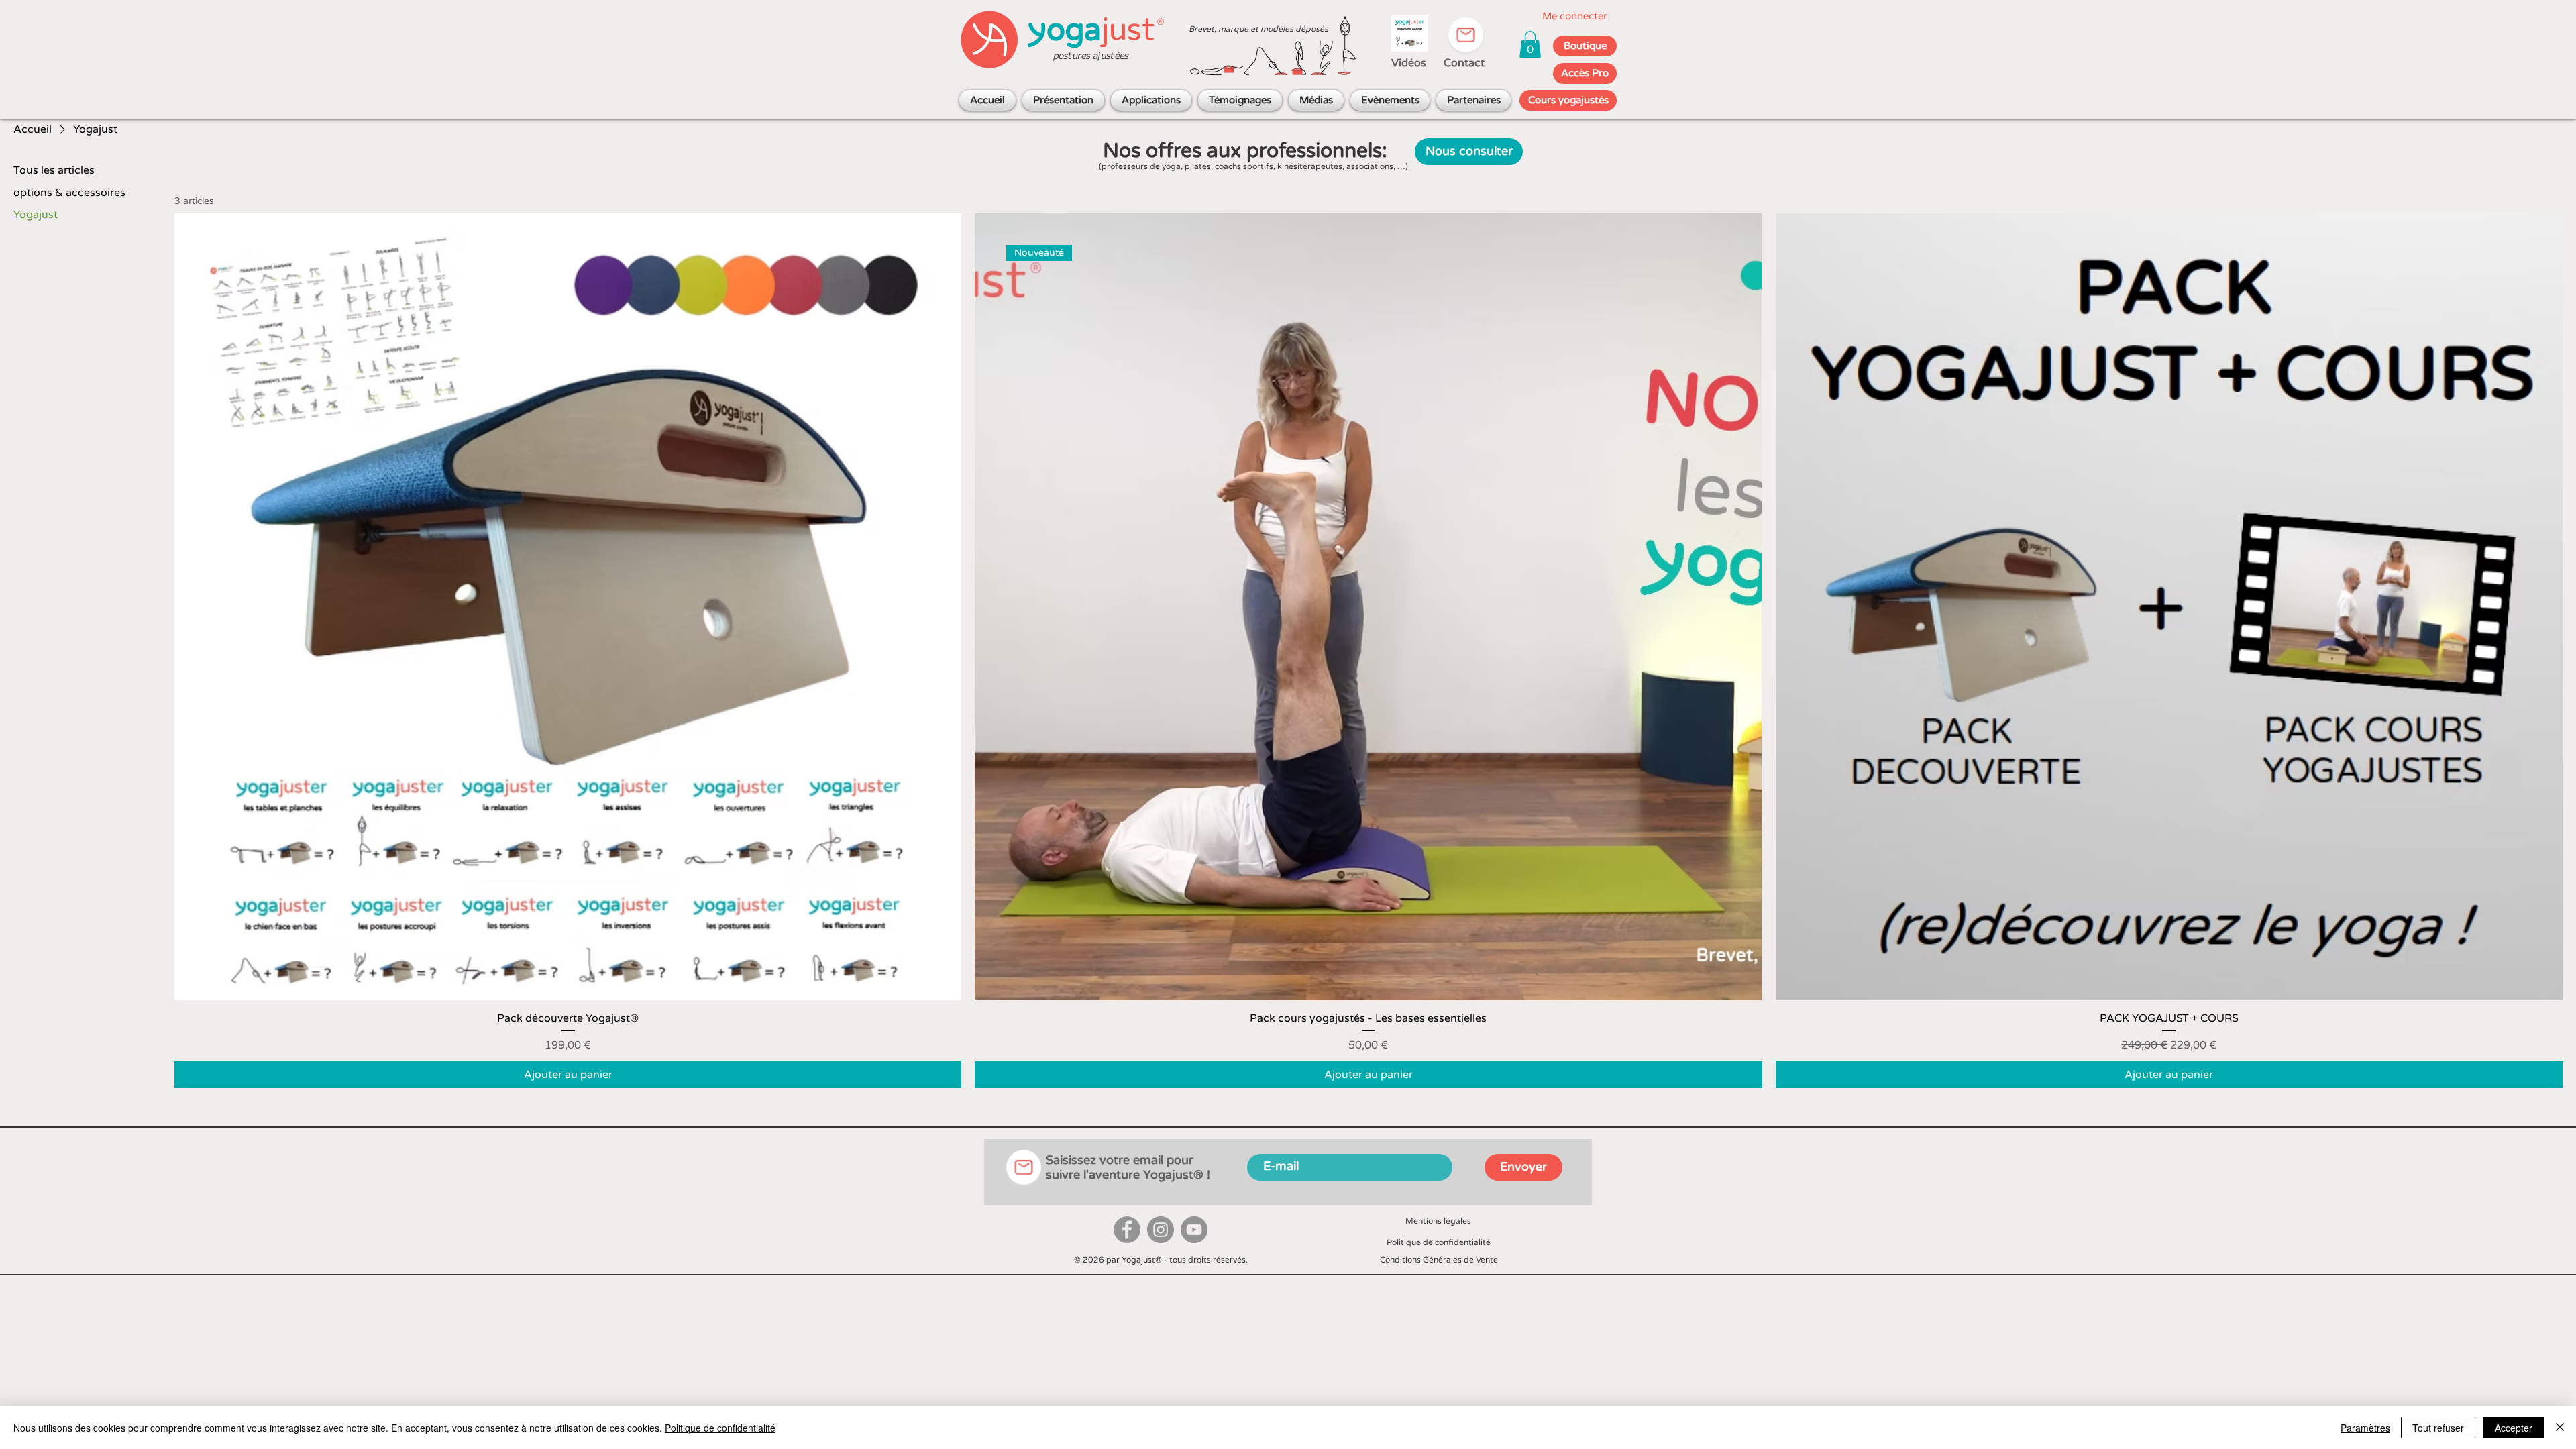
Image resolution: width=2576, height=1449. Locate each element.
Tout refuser (2438, 1428)
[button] (1530, 45)
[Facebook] (1127, 1230)
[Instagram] (1161, 1230)
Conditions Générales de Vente (1439, 1260)
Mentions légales (1438, 1221)
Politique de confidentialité (1439, 1242)
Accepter (2514, 1428)
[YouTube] (1194, 1230)
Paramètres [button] (2365, 1428)
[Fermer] (2560, 1428)
